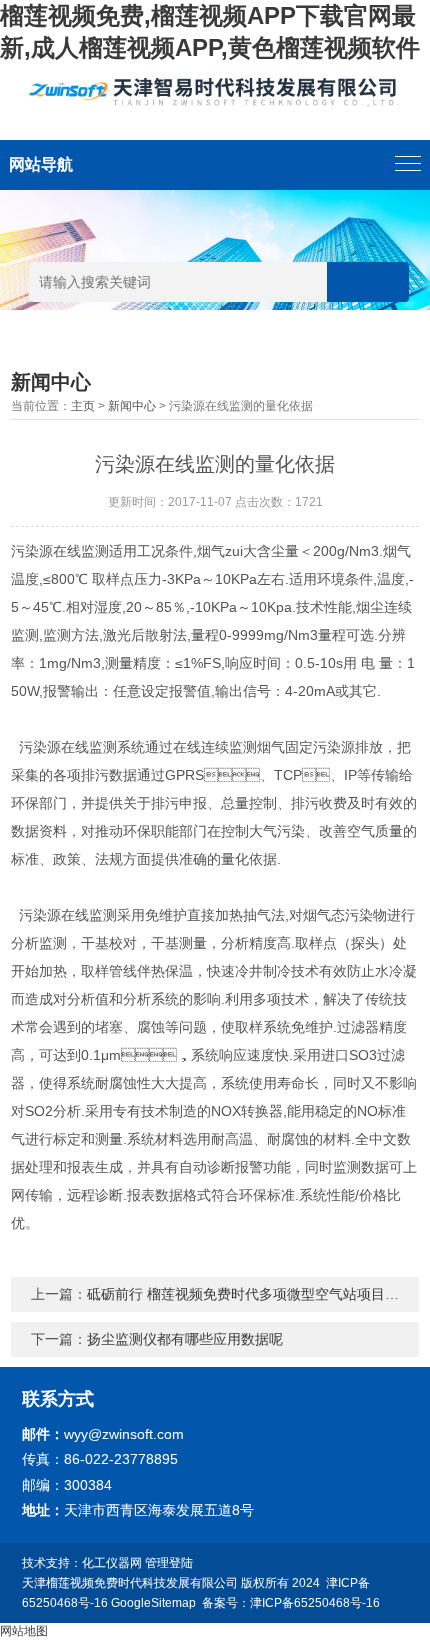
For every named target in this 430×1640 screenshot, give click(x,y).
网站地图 (24, 1631)
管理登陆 (169, 1563)
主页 (83, 406)
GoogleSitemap (153, 1603)
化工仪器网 (112, 1563)
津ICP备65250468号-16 (315, 1603)
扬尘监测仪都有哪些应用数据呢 (185, 1339)
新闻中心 (132, 406)
